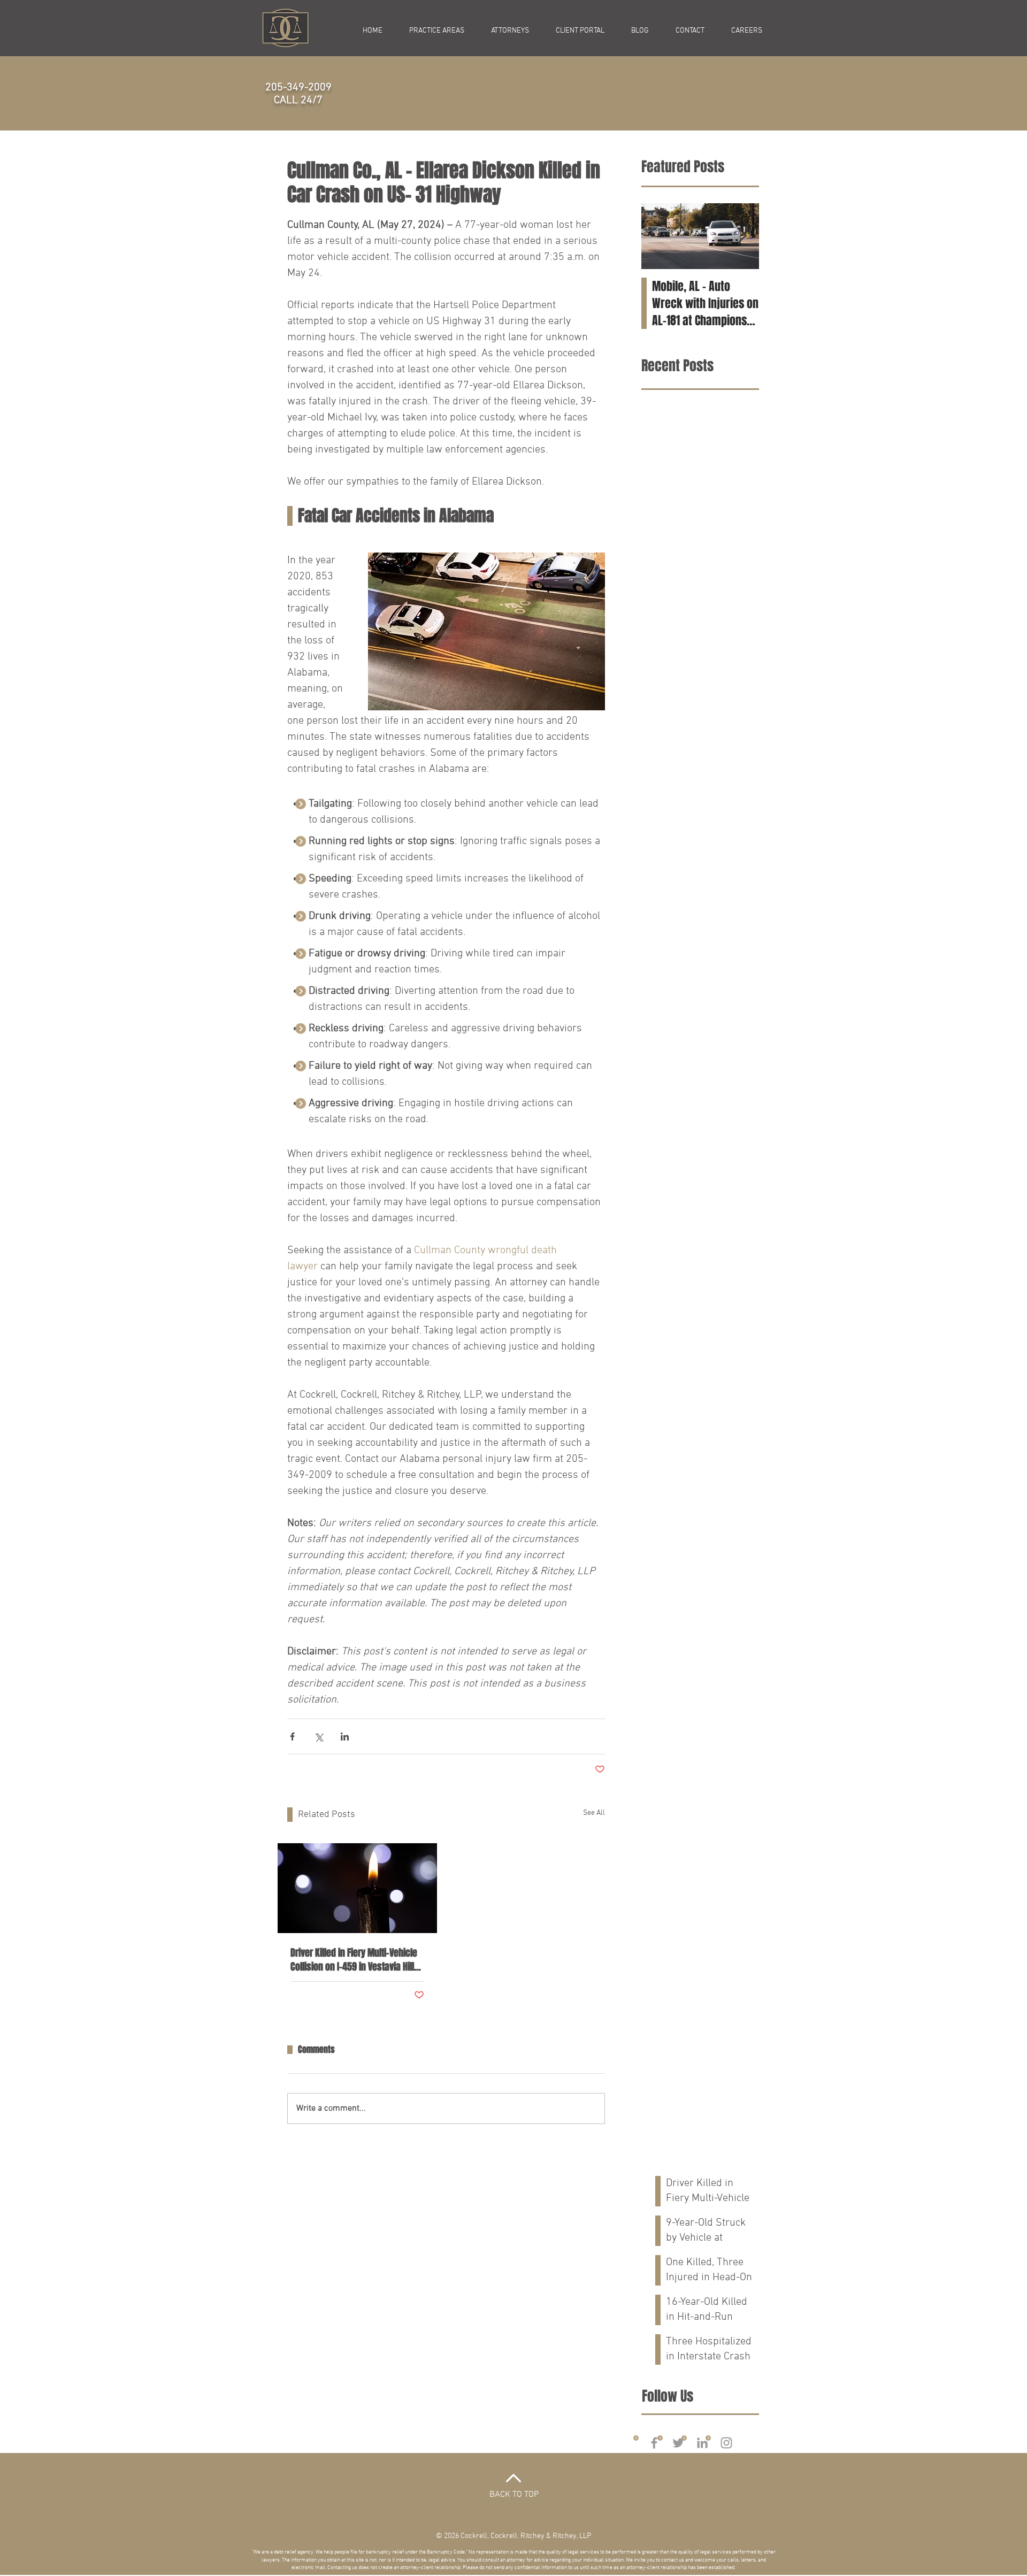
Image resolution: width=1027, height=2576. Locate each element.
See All (594, 1813)
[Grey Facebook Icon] (654, 2443)
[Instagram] (726, 2443)
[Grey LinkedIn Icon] (702, 2443)
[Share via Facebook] (292, 1736)
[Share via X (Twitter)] (319, 1736)
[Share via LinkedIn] (345, 1736)
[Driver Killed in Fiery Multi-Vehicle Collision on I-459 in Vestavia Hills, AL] (357, 1888)
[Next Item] (742, 237)
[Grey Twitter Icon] (678, 2443)
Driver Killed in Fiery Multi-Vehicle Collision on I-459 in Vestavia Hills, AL (356, 1960)
